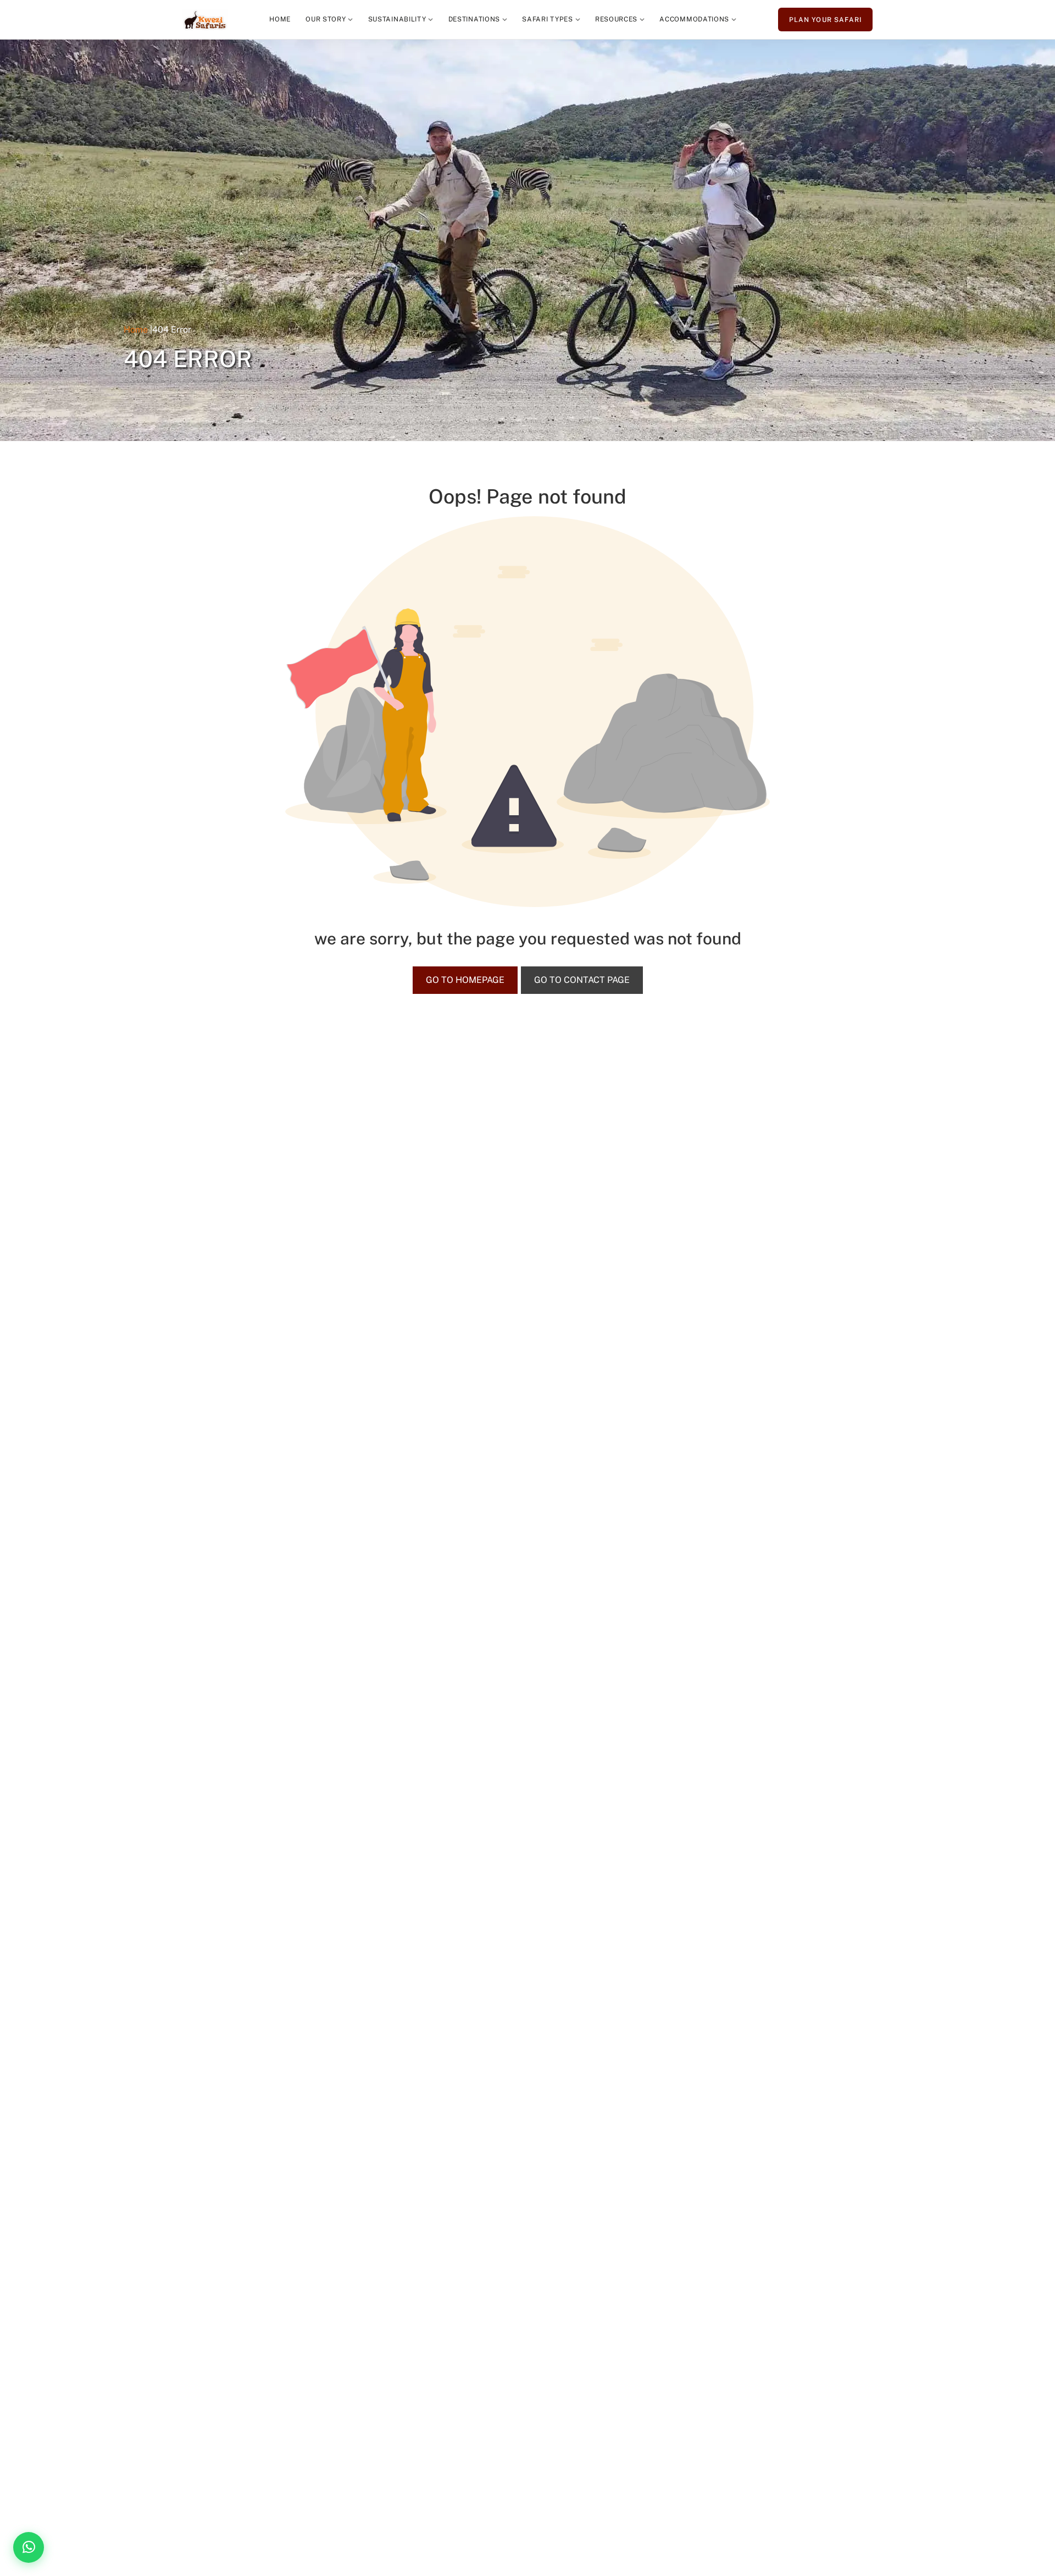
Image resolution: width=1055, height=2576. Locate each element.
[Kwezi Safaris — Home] (205, 20)
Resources (616, 19)
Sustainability (397, 19)
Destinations (474, 19)
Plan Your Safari (825, 20)
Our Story (326, 19)
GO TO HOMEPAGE (465, 980)
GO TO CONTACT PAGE (582, 980)
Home (280, 19)
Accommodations (694, 19)
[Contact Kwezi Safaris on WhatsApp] (29, 2547)
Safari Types (547, 19)
